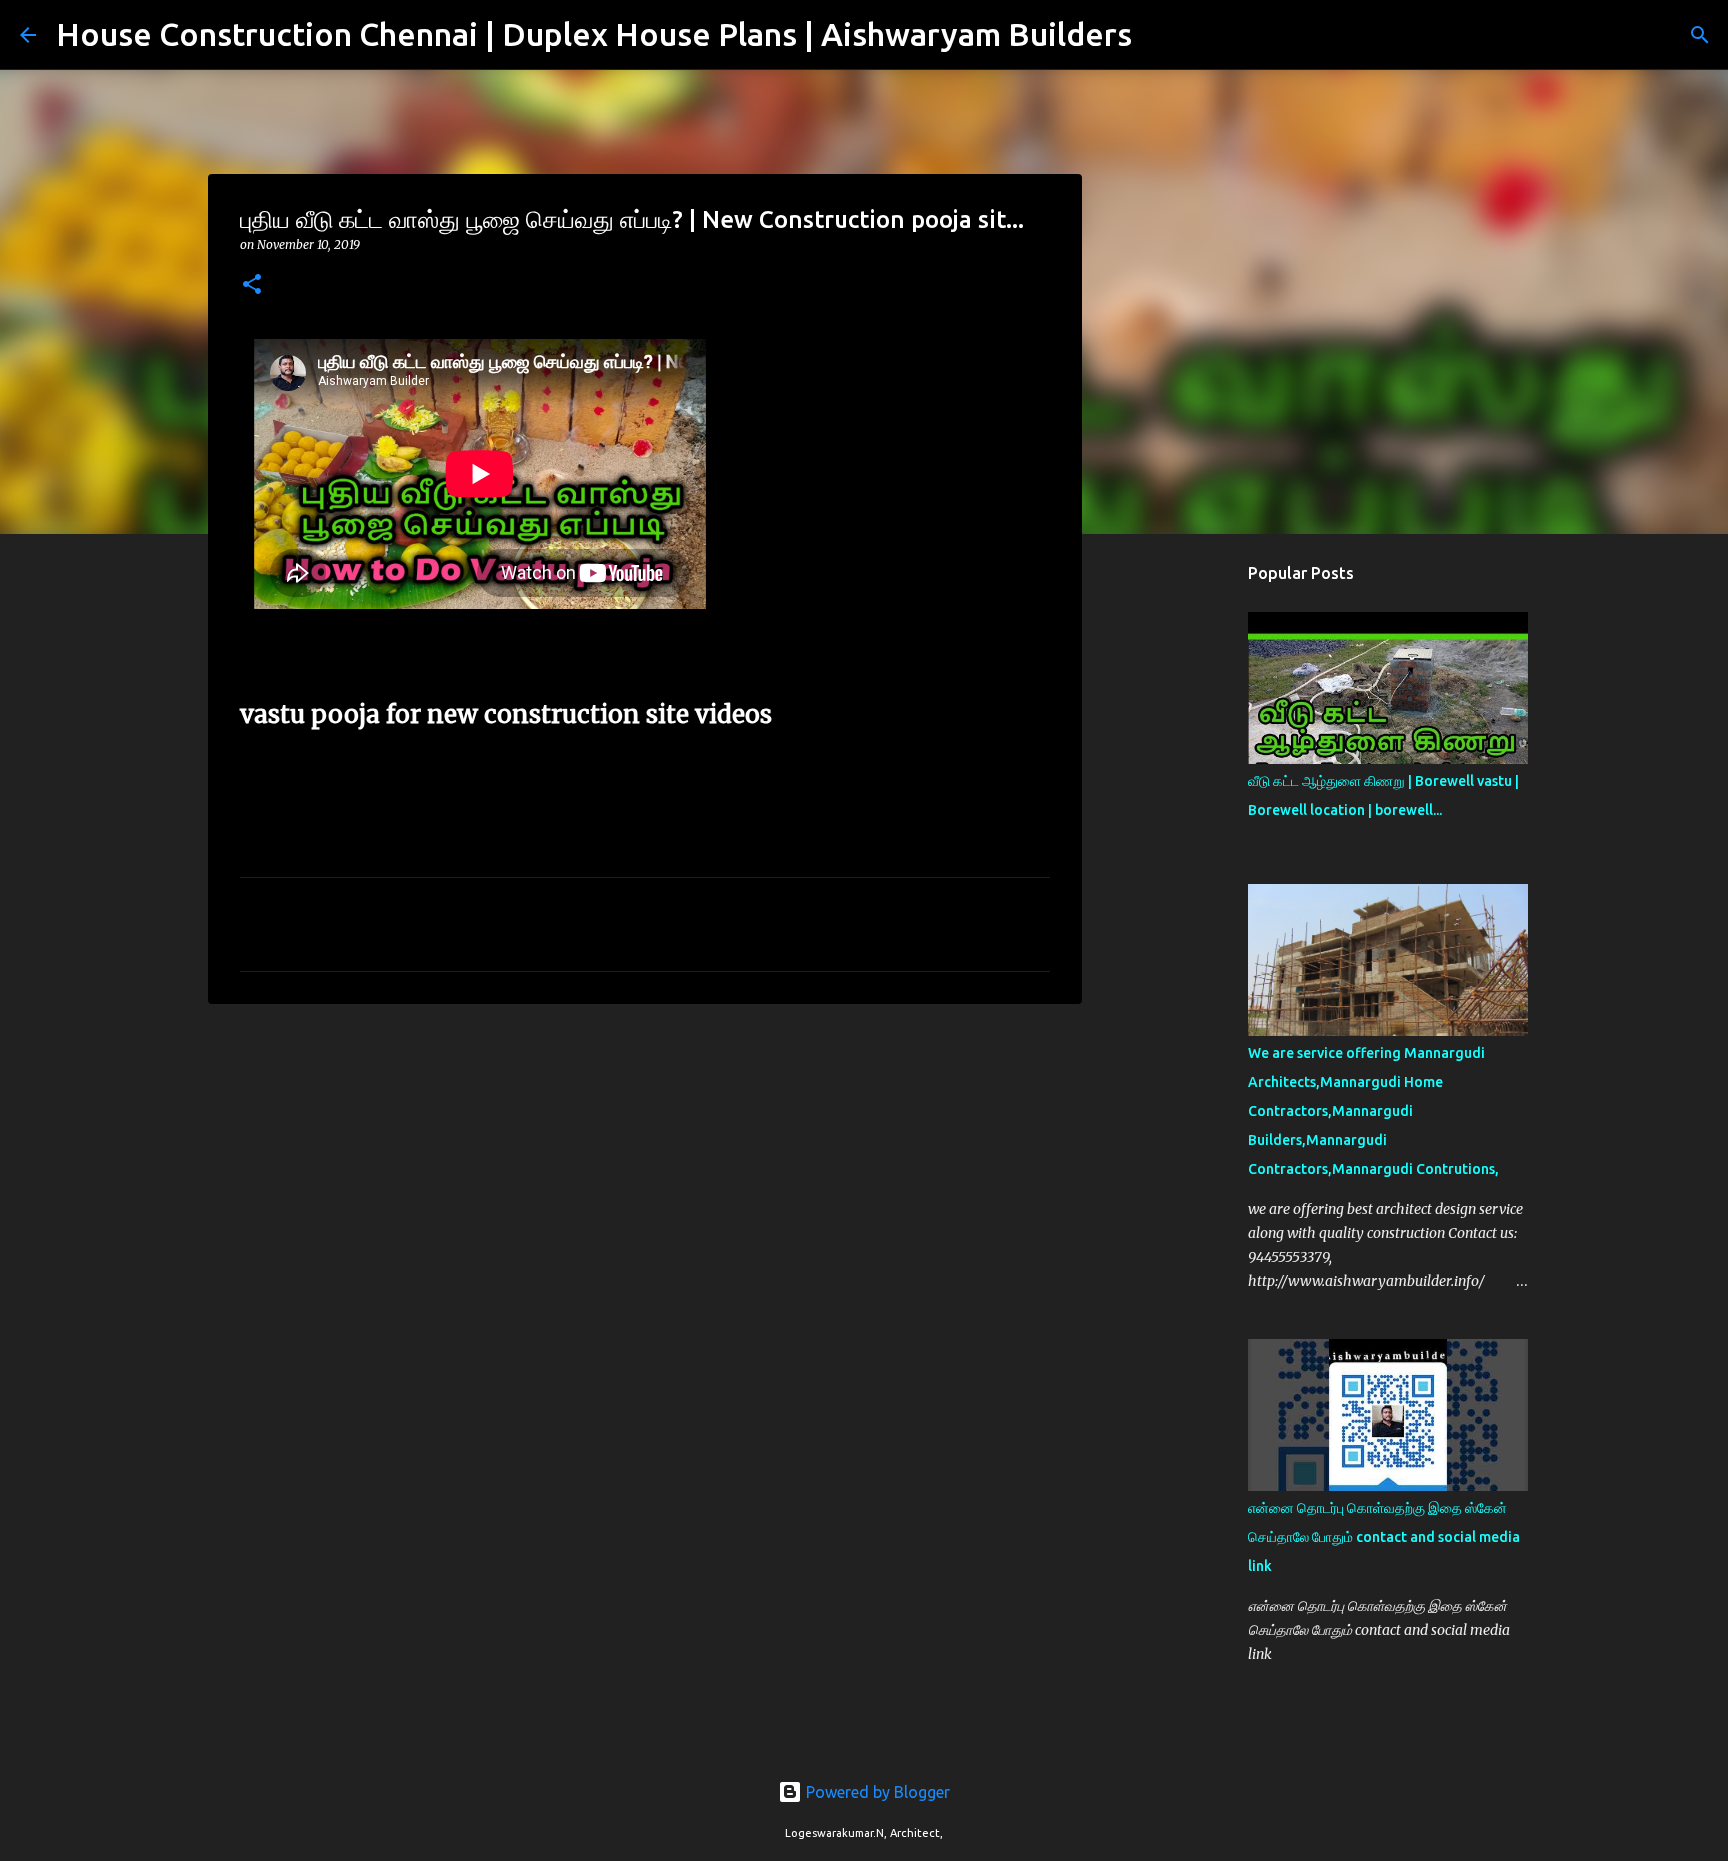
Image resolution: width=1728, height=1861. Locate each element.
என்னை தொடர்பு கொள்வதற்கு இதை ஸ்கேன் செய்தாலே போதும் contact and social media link (1384, 1537)
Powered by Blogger (876, 1792)
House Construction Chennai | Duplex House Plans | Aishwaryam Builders (594, 34)
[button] (252, 285)
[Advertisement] (645, 1174)
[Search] (1160, 35)
